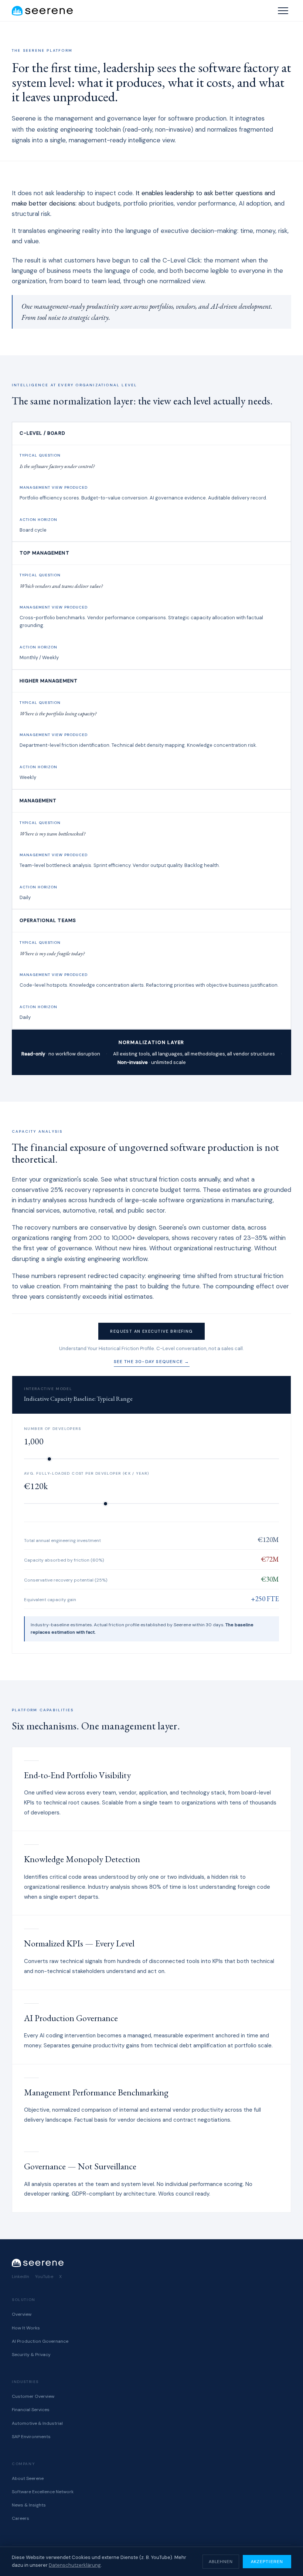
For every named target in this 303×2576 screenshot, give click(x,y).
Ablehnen (221, 2562)
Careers (21, 2518)
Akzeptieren (267, 2562)
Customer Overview (33, 2396)
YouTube (44, 2277)
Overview (22, 2314)
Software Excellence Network (43, 2492)
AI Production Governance (40, 2341)
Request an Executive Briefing (151, 1331)
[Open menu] (283, 11)
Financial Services (31, 2410)
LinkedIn (21, 2277)
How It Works (26, 2328)
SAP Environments (31, 2437)
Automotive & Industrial (37, 2423)
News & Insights (29, 2505)
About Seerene (28, 2478)
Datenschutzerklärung (75, 2565)
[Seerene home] (42, 11)
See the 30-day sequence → (152, 1362)
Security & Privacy (31, 2355)
